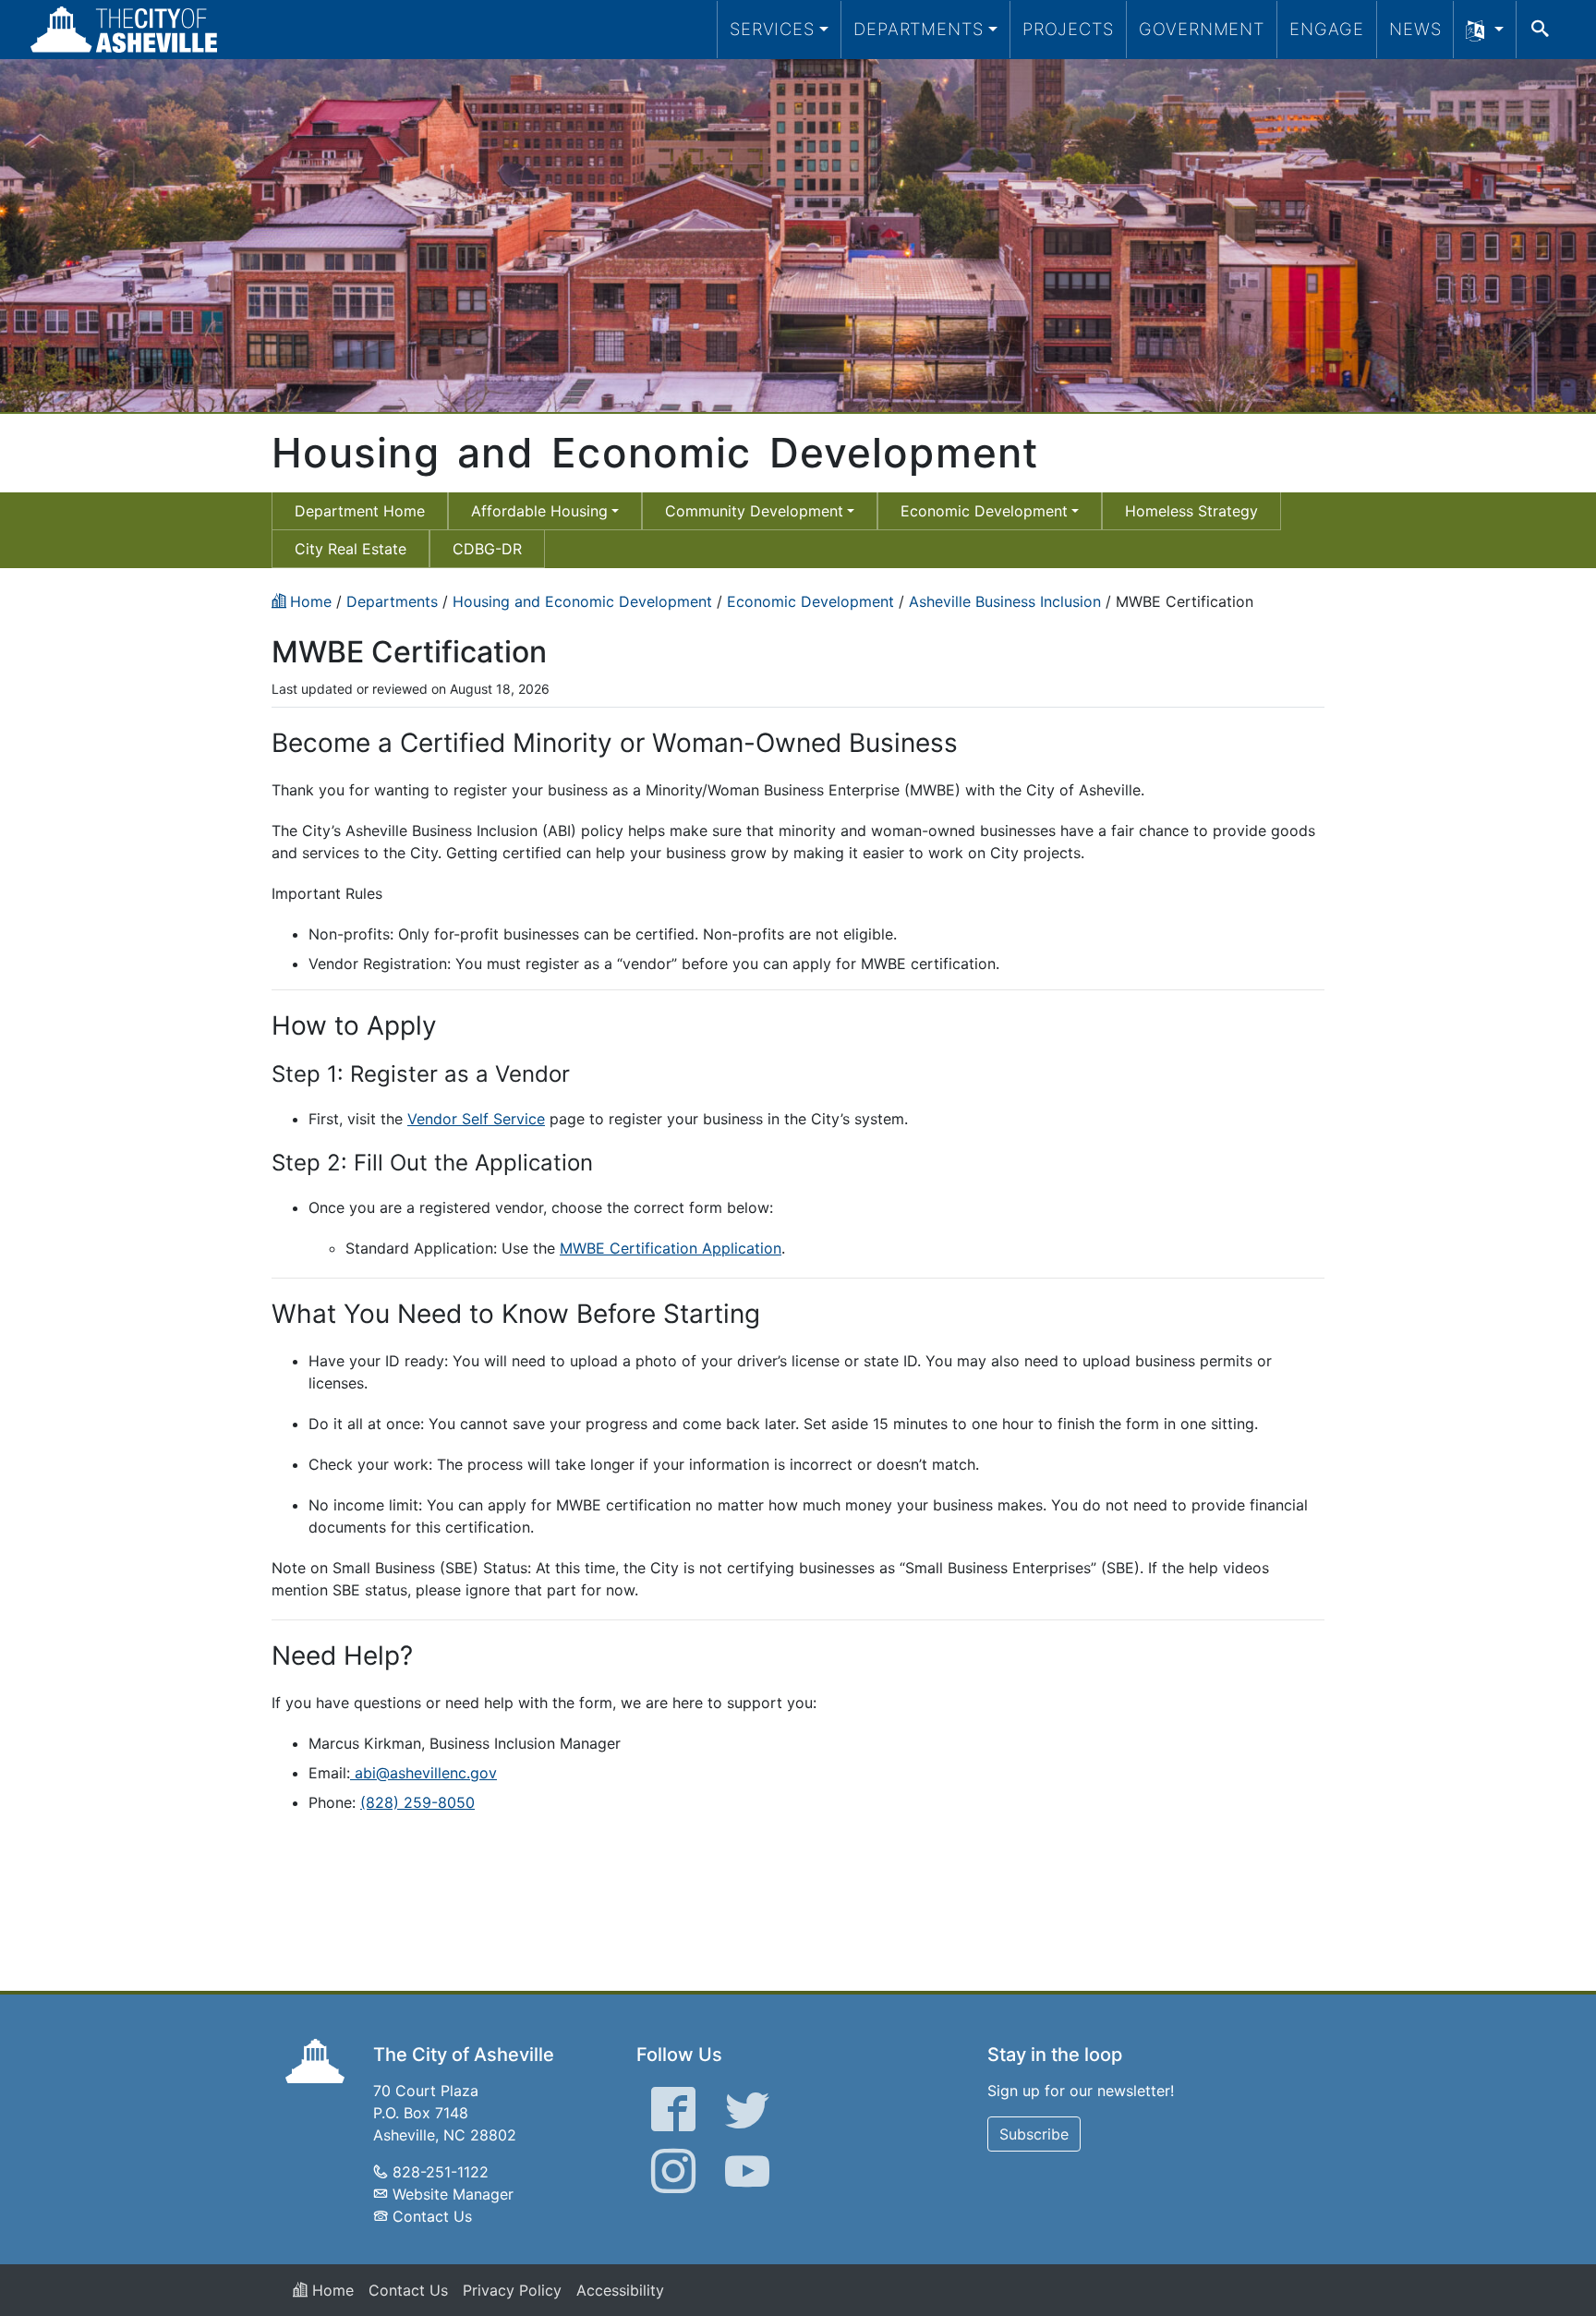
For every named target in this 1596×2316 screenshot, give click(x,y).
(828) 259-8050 (417, 1802)
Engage (1327, 29)
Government (1202, 29)
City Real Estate (351, 549)
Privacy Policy (512, 2290)
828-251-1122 (441, 2172)
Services (772, 29)
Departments (919, 29)
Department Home (360, 511)
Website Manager (453, 2194)
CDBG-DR (487, 549)
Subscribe (1034, 2134)
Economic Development (984, 511)
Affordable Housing (539, 511)
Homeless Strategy (1191, 511)
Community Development (754, 511)
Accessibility (620, 2290)
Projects (1068, 29)
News (1415, 29)
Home (331, 2290)
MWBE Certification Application (671, 1248)
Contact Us (432, 2216)
